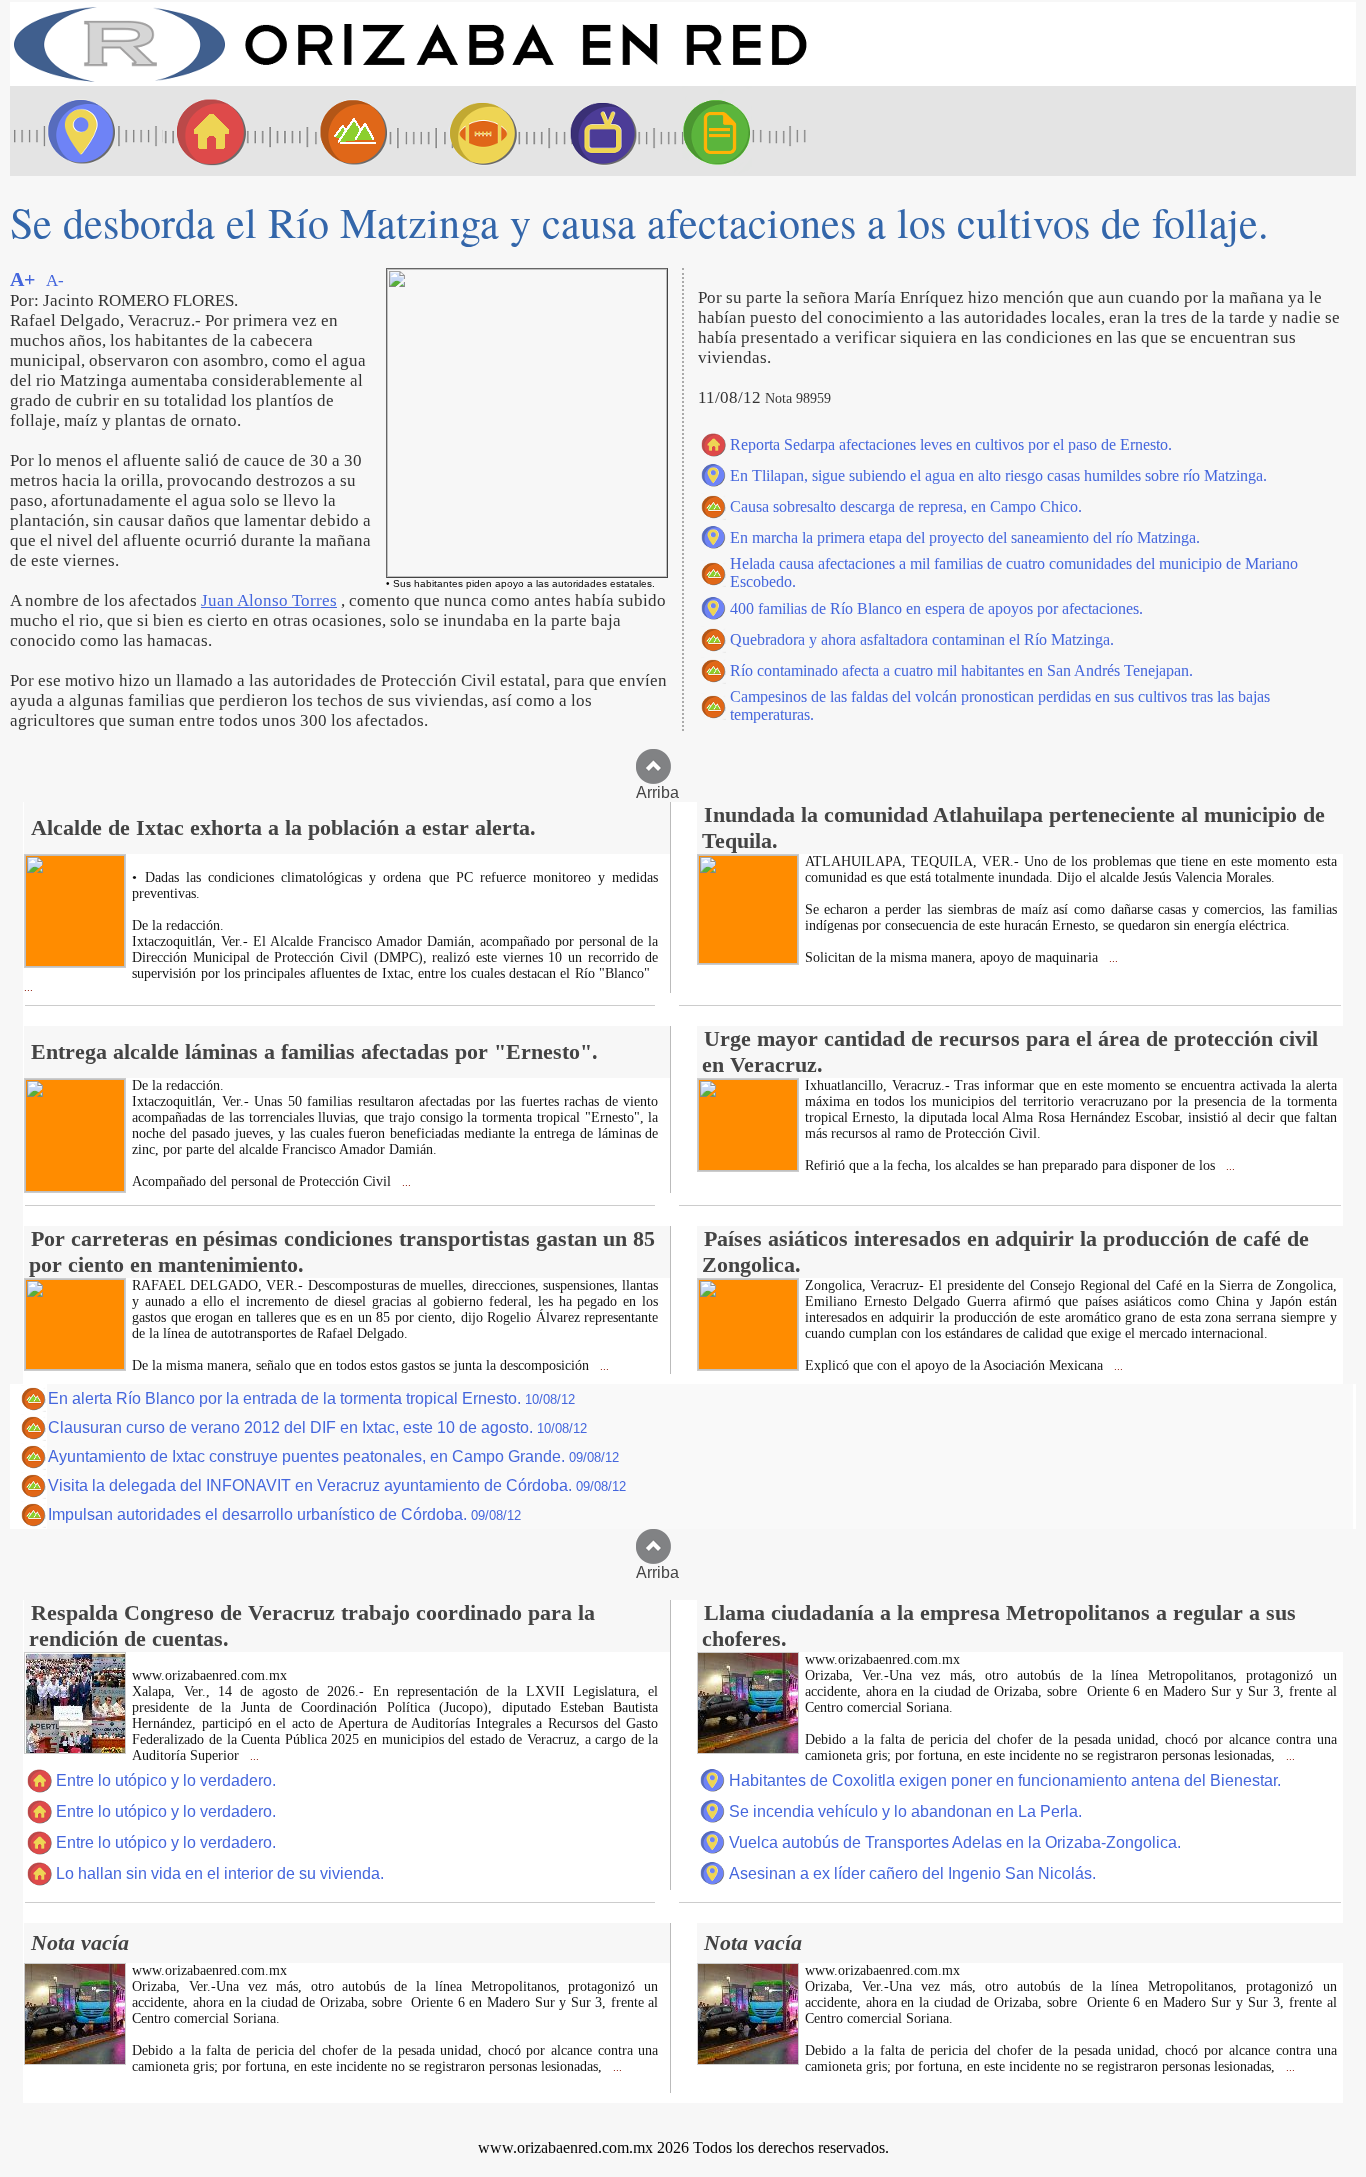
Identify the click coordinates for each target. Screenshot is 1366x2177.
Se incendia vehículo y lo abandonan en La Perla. (905, 1811)
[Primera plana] (75, 131)
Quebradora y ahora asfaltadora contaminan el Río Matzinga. (922, 639)
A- (55, 280)
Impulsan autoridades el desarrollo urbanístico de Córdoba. (284, 1514)
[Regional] (335, 131)
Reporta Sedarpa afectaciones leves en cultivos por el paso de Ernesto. (951, 444)
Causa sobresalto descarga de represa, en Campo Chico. (906, 506)
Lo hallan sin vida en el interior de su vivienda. (220, 1873)
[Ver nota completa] (75, 961)
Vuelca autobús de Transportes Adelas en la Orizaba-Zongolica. (955, 1842)
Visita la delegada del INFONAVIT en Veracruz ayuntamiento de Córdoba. (337, 1485)
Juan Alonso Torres (269, 600)
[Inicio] (410, 80)
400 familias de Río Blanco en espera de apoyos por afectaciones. (936, 608)
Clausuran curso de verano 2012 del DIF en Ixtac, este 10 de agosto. (317, 1427)
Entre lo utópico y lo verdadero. (166, 1780)
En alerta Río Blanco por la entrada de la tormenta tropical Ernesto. (311, 1398)
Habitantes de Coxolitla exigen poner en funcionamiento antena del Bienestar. (1005, 1780)
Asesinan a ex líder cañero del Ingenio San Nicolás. (912, 1873)
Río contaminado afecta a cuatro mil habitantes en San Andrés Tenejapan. (961, 670)
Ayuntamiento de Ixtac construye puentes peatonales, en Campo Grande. (333, 1456)
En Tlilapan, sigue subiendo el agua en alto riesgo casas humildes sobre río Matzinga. (998, 475)
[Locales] (205, 131)
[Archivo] (735, 131)
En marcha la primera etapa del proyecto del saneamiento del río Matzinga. (965, 537)
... (28, 987)
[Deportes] (465, 131)
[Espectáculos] (595, 131)
